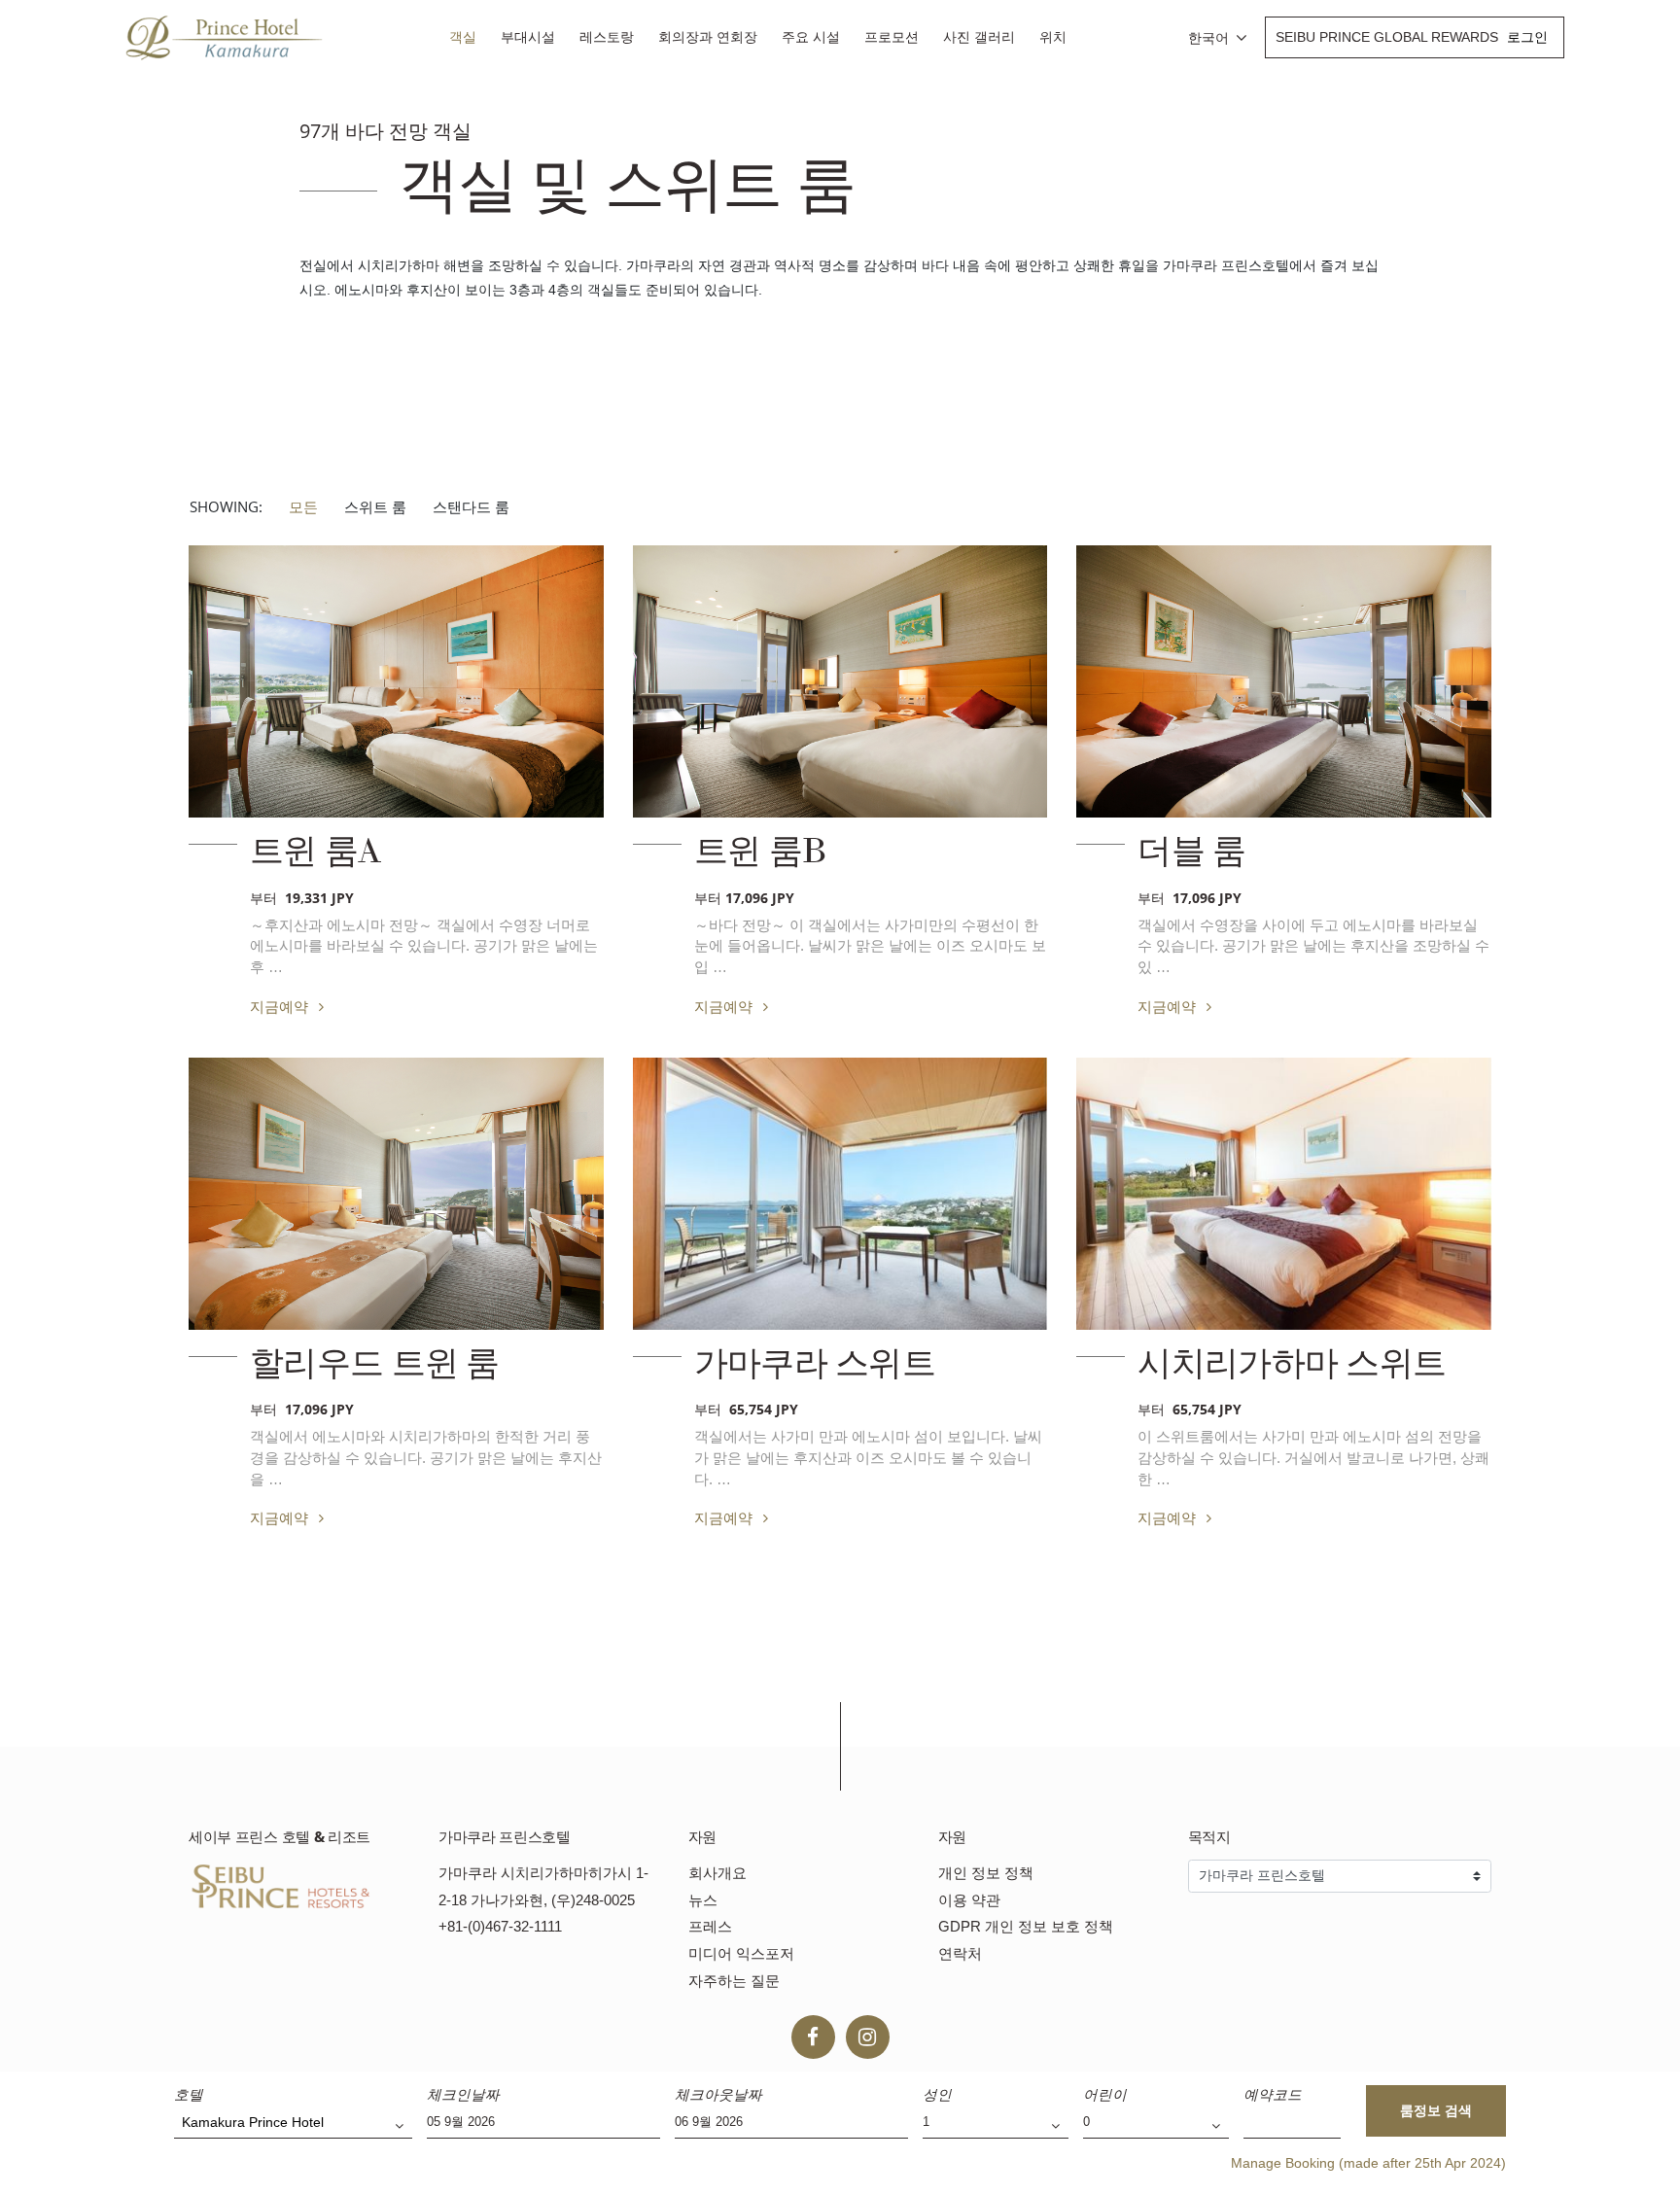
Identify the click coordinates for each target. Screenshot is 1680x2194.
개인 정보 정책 (986, 1873)
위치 (1053, 37)
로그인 (1527, 37)
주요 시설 (811, 37)
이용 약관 (969, 1900)
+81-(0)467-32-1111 (500, 1926)
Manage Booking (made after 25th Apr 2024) (1368, 2163)
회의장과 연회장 (708, 37)
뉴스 (703, 1900)
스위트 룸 (375, 507)
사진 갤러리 (979, 37)
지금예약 (281, 1006)
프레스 (710, 1926)
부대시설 (528, 37)
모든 (303, 507)
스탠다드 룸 (471, 507)
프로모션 (892, 37)
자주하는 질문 (734, 1981)
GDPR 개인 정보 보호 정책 (1026, 1926)
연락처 (960, 1953)
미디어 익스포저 (741, 1953)
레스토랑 (607, 37)
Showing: (226, 507)
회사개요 (717, 1873)
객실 (463, 37)
